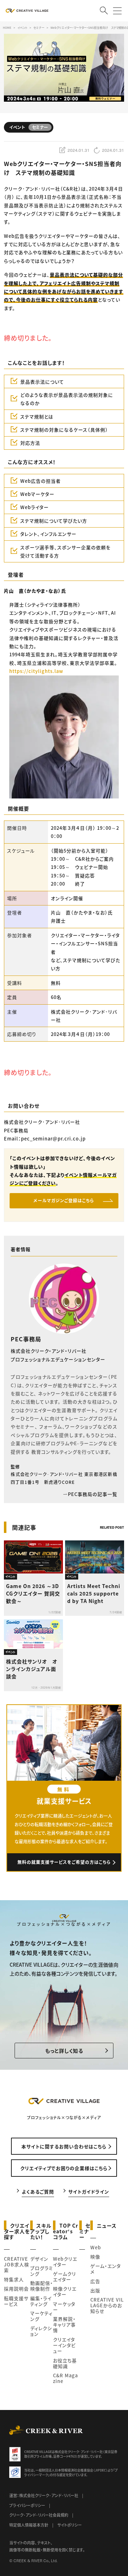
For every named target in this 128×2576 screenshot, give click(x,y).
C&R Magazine (65, 2378)
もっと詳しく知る (64, 2051)
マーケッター (64, 2307)
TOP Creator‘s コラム (66, 2231)
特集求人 (14, 2279)
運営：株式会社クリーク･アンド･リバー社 (44, 2495)
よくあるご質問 (38, 2192)
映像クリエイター (65, 2291)
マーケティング (41, 2316)
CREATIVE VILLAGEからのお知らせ (107, 2305)
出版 (95, 2290)
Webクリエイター (65, 2262)
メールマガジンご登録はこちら (64, 1200)
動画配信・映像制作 (42, 2286)
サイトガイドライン (89, 2192)
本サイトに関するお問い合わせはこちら (64, 2146)
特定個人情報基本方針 (29, 2525)
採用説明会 (16, 2289)
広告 (95, 2281)
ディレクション (41, 2331)
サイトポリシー (70, 2525)
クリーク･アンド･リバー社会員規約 (39, 2515)
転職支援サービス (16, 2301)
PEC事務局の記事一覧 (93, 1494)
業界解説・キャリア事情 (64, 2324)
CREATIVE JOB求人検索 (17, 2264)
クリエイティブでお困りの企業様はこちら (64, 2168)
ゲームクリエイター (65, 2276)
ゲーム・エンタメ (106, 2269)
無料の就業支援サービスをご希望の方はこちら (64, 1862)
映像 (95, 2257)
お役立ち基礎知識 (65, 2363)
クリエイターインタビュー (64, 2345)
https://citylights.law (36, 671)
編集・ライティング (41, 2301)
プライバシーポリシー (27, 2505)
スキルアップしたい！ (41, 2231)
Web (96, 2247)
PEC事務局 (26, 1339)
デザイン (39, 2259)
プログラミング (42, 2271)
